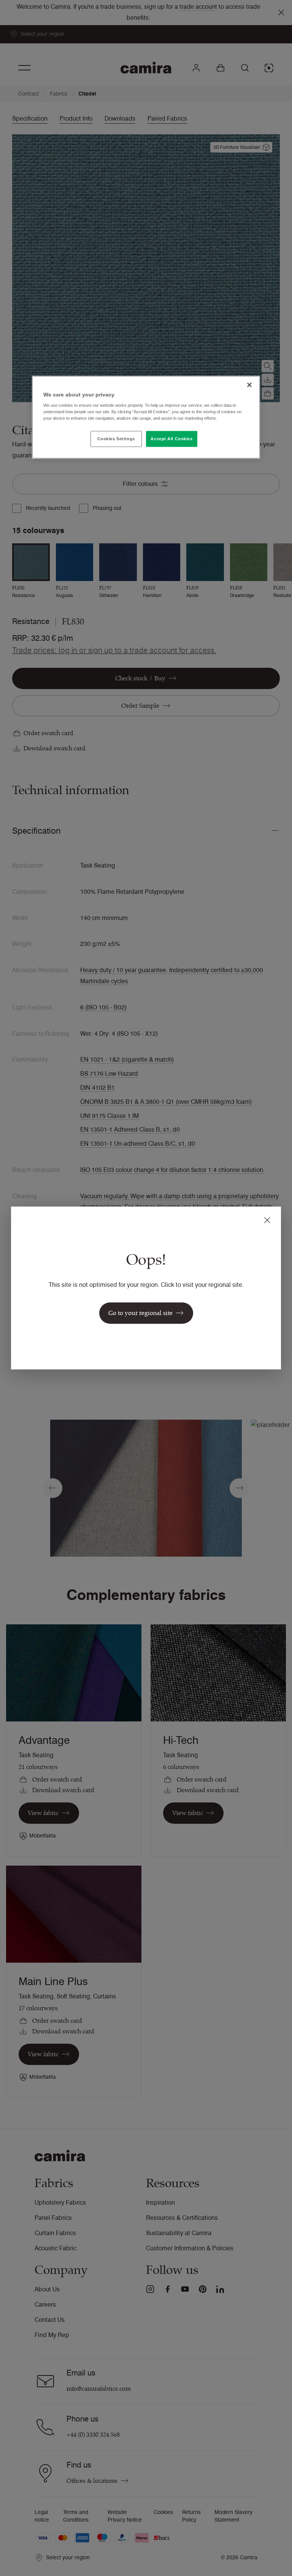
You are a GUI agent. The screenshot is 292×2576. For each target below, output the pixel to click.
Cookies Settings (116, 439)
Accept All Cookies (171, 439)
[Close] (249, 385)
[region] (146, 417)
